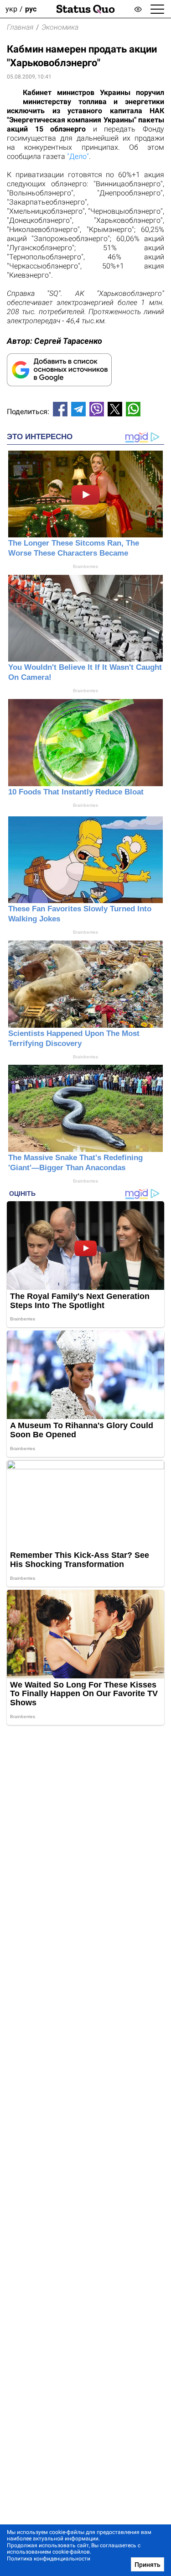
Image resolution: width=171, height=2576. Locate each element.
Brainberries (85, 566)
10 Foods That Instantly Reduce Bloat (76, 792)
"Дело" (78, 156)
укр (11, 9)
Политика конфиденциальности (49, 2559)
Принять (148, 2565)
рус (31, 9)
